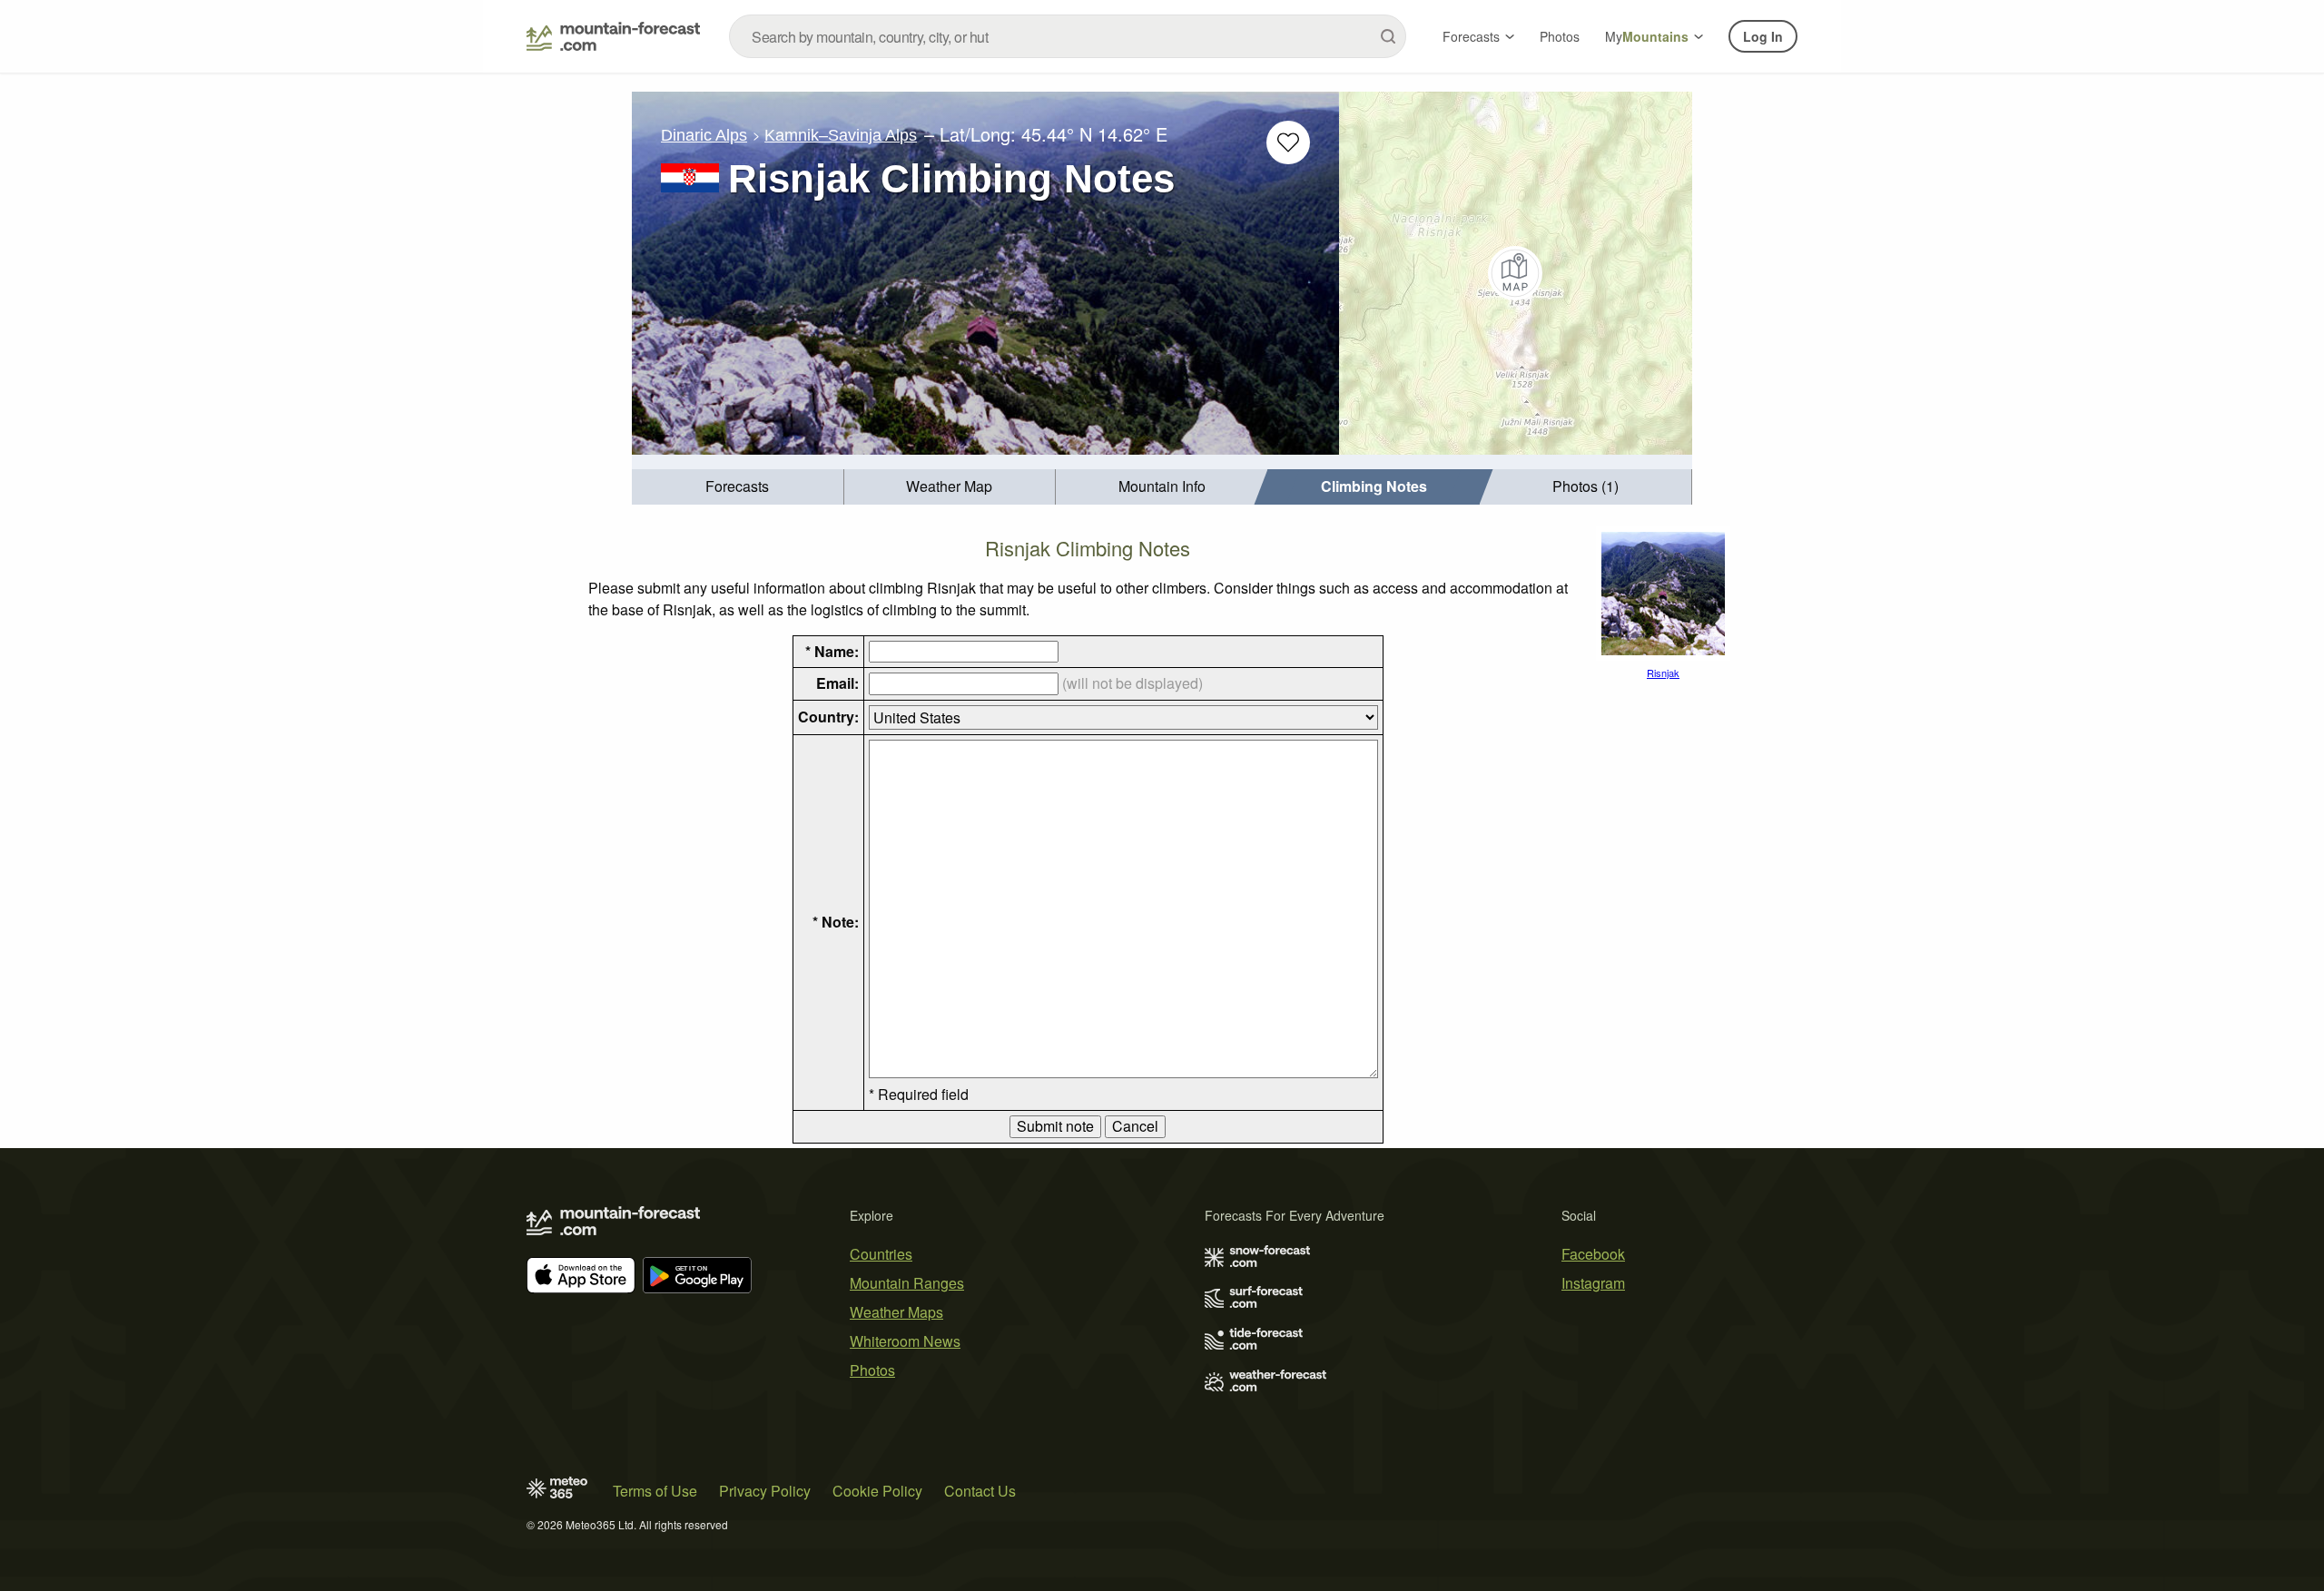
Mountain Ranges (907, 1283)
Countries (881, 1254)
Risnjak (1663, 673)
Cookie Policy (877, 1491)
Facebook (1593, 1254)
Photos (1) (1585, 486)
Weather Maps (896, 1312)
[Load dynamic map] (1516, 273)
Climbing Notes (1374, 486)
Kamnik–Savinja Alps (841, 135)
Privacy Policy (765, 1491)
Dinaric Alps (704, 135)
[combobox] (1068, 36)
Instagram (1593, 1283)
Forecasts (1471, 36)
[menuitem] (738, 487)
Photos (1560, 36)
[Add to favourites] (1288, 142)
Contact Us (980, 1491)
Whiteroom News (905, 1341)
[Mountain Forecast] (613, 36)
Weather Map (949, 486)
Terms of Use (655, 1491)
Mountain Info (1162, 486)
